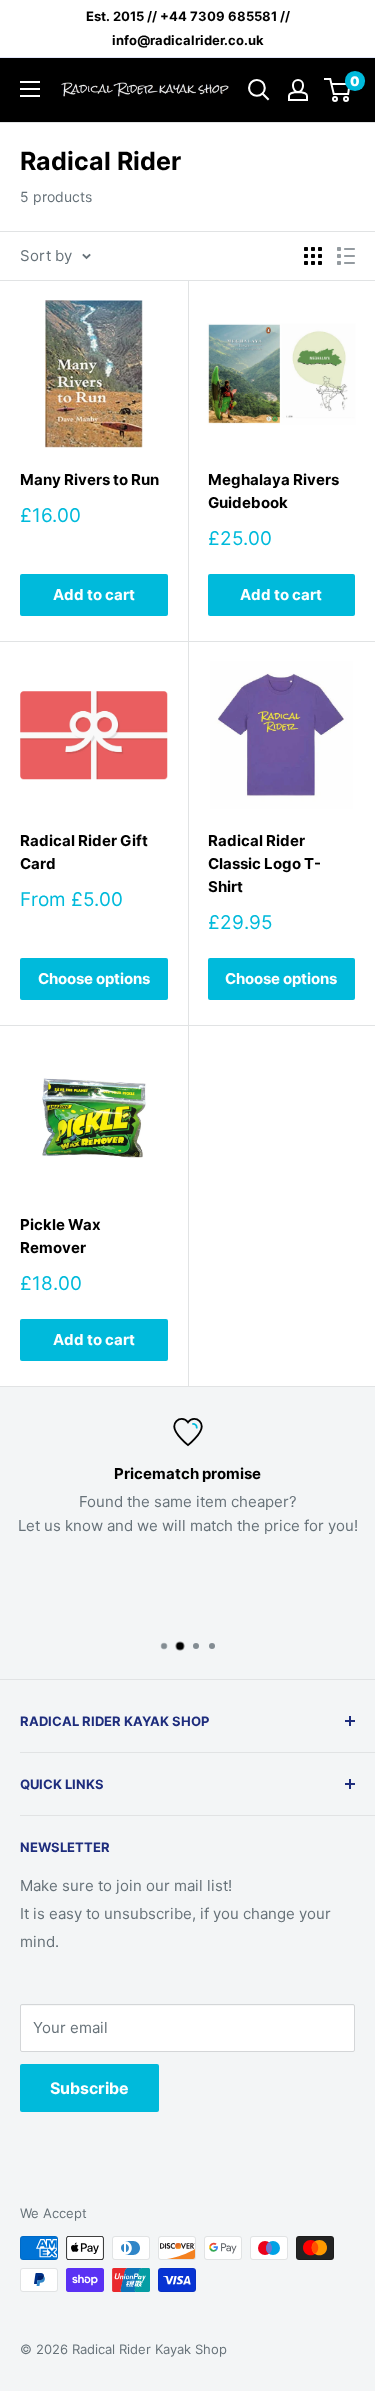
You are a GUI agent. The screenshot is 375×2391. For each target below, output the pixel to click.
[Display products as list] (346, 256)
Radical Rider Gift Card (84, 852)
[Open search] (259, 90)
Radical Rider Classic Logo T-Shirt (264, 864)
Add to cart (94, 594)
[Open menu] (30, 89)
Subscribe (89, 2088)
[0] (338, 90)
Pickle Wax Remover (60, 1236)
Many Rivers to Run (89, 479)
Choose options (94, 978)
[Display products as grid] (313, 256)
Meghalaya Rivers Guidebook (273, 491)
